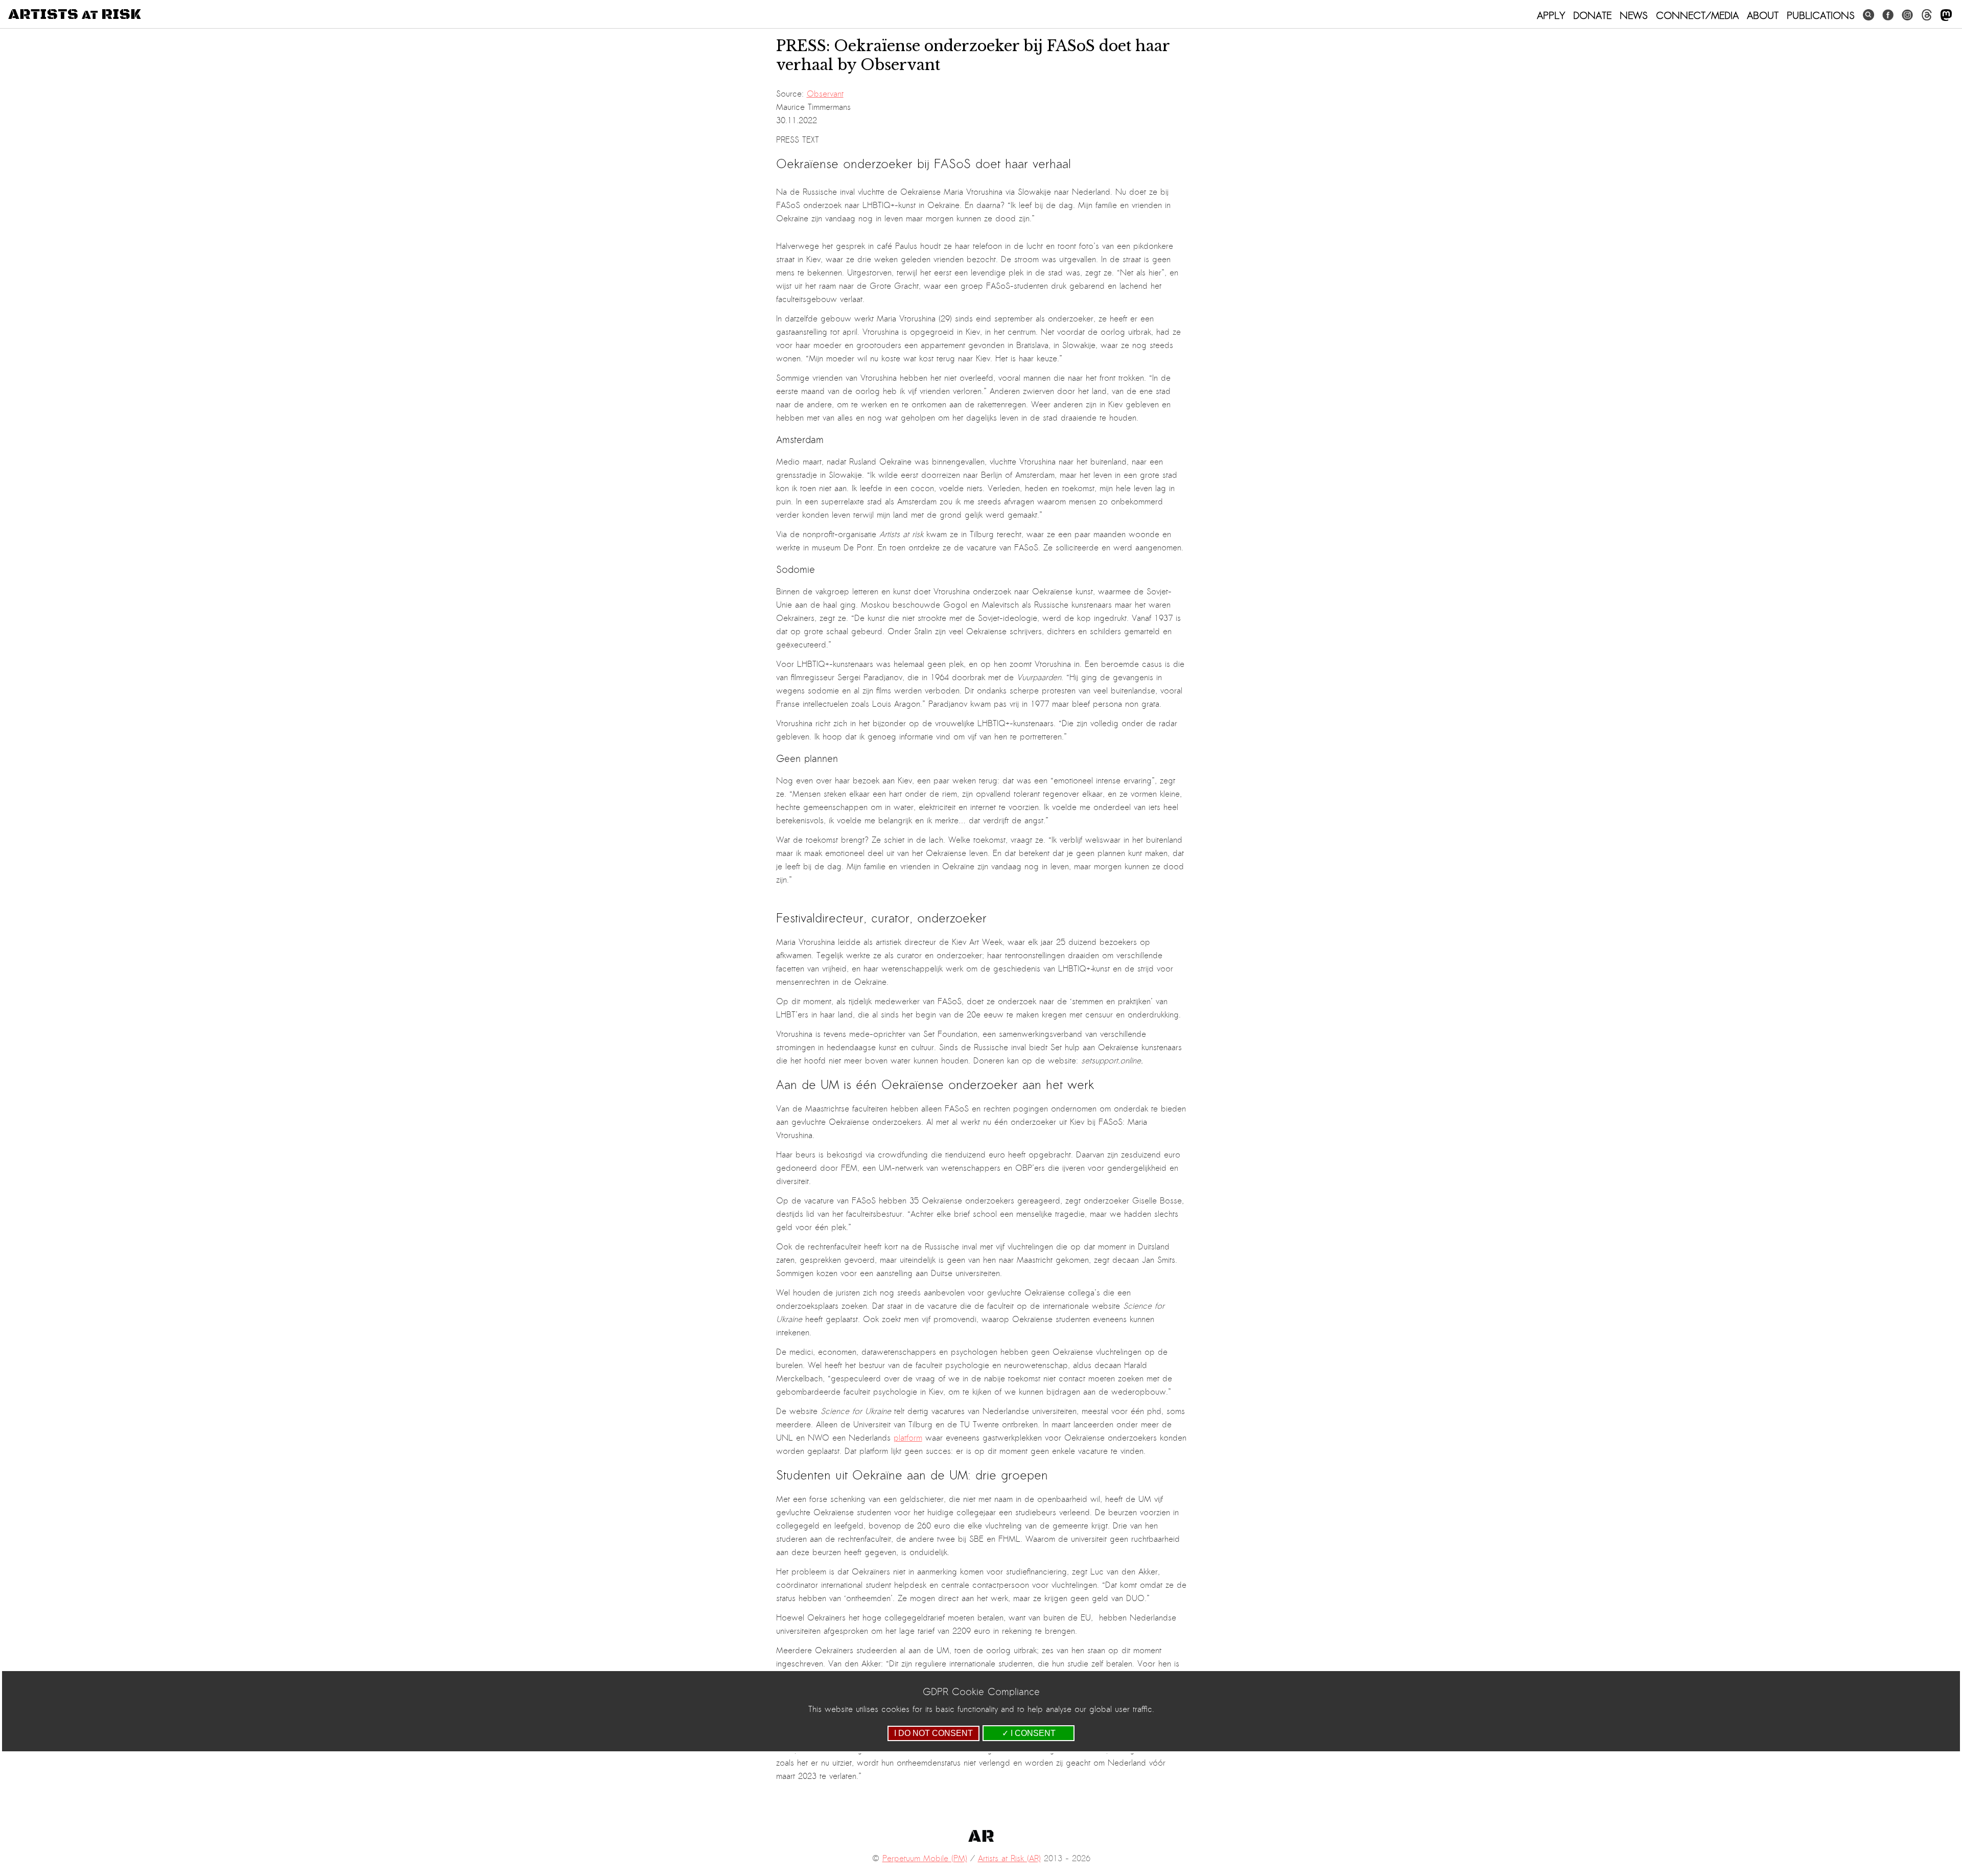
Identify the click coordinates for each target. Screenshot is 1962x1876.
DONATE (1592, 15)
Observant (825, 94)
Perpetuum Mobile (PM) (925, 1859)
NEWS (1634, 15)
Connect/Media (1697, 15)
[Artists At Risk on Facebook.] (1888, 15)
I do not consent (933, 1733)
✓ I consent (1029, 1733)
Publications (1821, 15)
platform (908, 1438)
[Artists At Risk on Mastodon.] (1946, 16)
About (1763, 15)
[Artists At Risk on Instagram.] (1907, 15)
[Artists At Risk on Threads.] (1927, 15)
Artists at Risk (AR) (1009, 1859)
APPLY (1551, 15)
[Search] (1868, 15)
